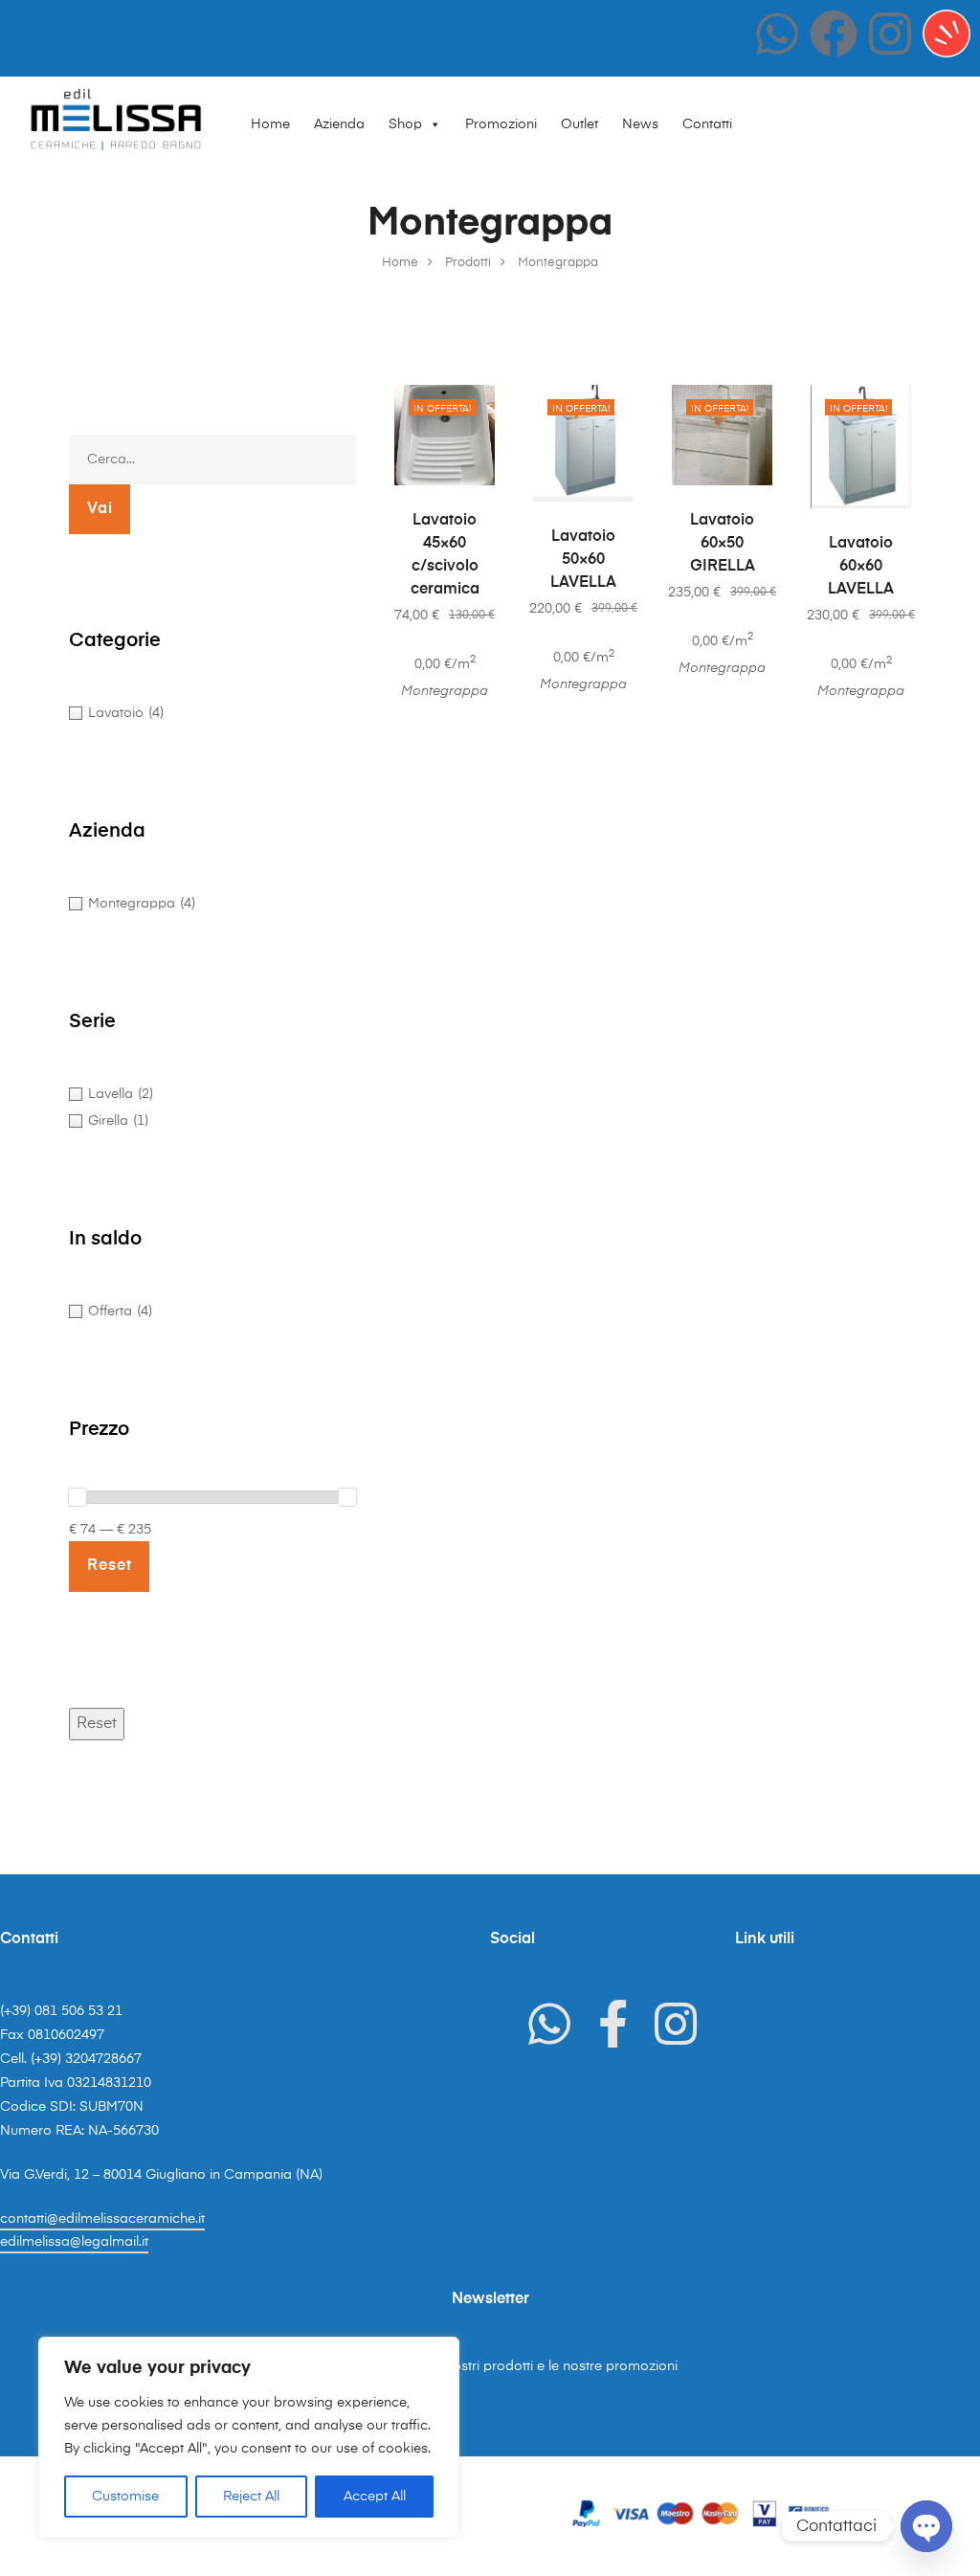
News (640, 124)
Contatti (707, 124)
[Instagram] (890, 34)
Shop (405, 124)
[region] (249, 2437)
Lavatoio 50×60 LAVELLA (583, 560)
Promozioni (501, 124)
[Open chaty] (926, 2526)
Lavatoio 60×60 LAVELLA (861, 567)
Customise (125, 2497)
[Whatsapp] (777, 34)
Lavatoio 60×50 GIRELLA (723, 544)
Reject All (251, 2497)
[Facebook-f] (612, 2024)
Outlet (579, 124)
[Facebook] (834, 34)
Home (270, 124)
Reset (97, 1724)
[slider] (78, 1497)
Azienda (339, 124)
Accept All (375, 2497)
